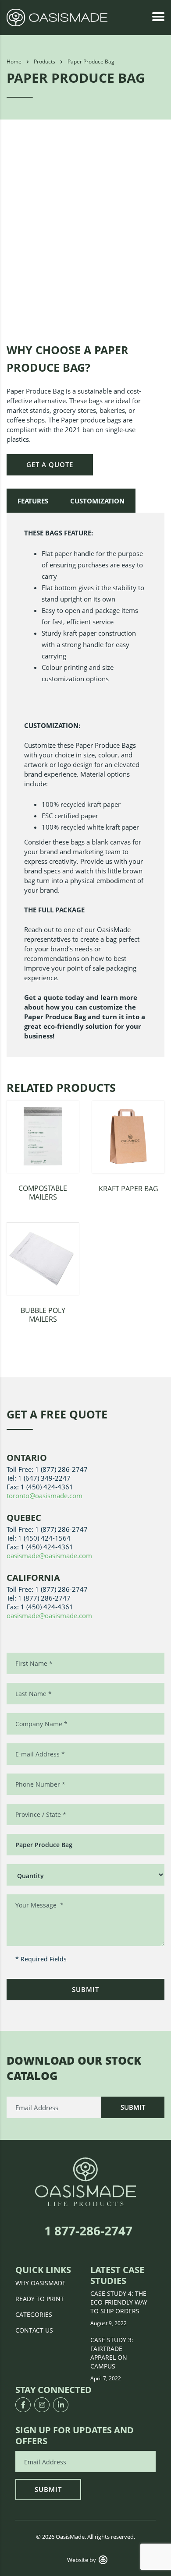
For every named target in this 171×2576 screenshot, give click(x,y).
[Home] (57, 17)
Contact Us (34, 2330)
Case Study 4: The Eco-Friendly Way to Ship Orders (119, 2302)
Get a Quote (50, 465)
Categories (34, 2314)
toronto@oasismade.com (45, 1496)
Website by (82, 2560)
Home (14, 62)
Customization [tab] (97, 501)
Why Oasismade (41, 2283)
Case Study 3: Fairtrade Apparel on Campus (112, 2353)
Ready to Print (40, 2299)
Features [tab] (33, 501)
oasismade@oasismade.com (49, 1555)
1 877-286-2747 (88, 2231)
